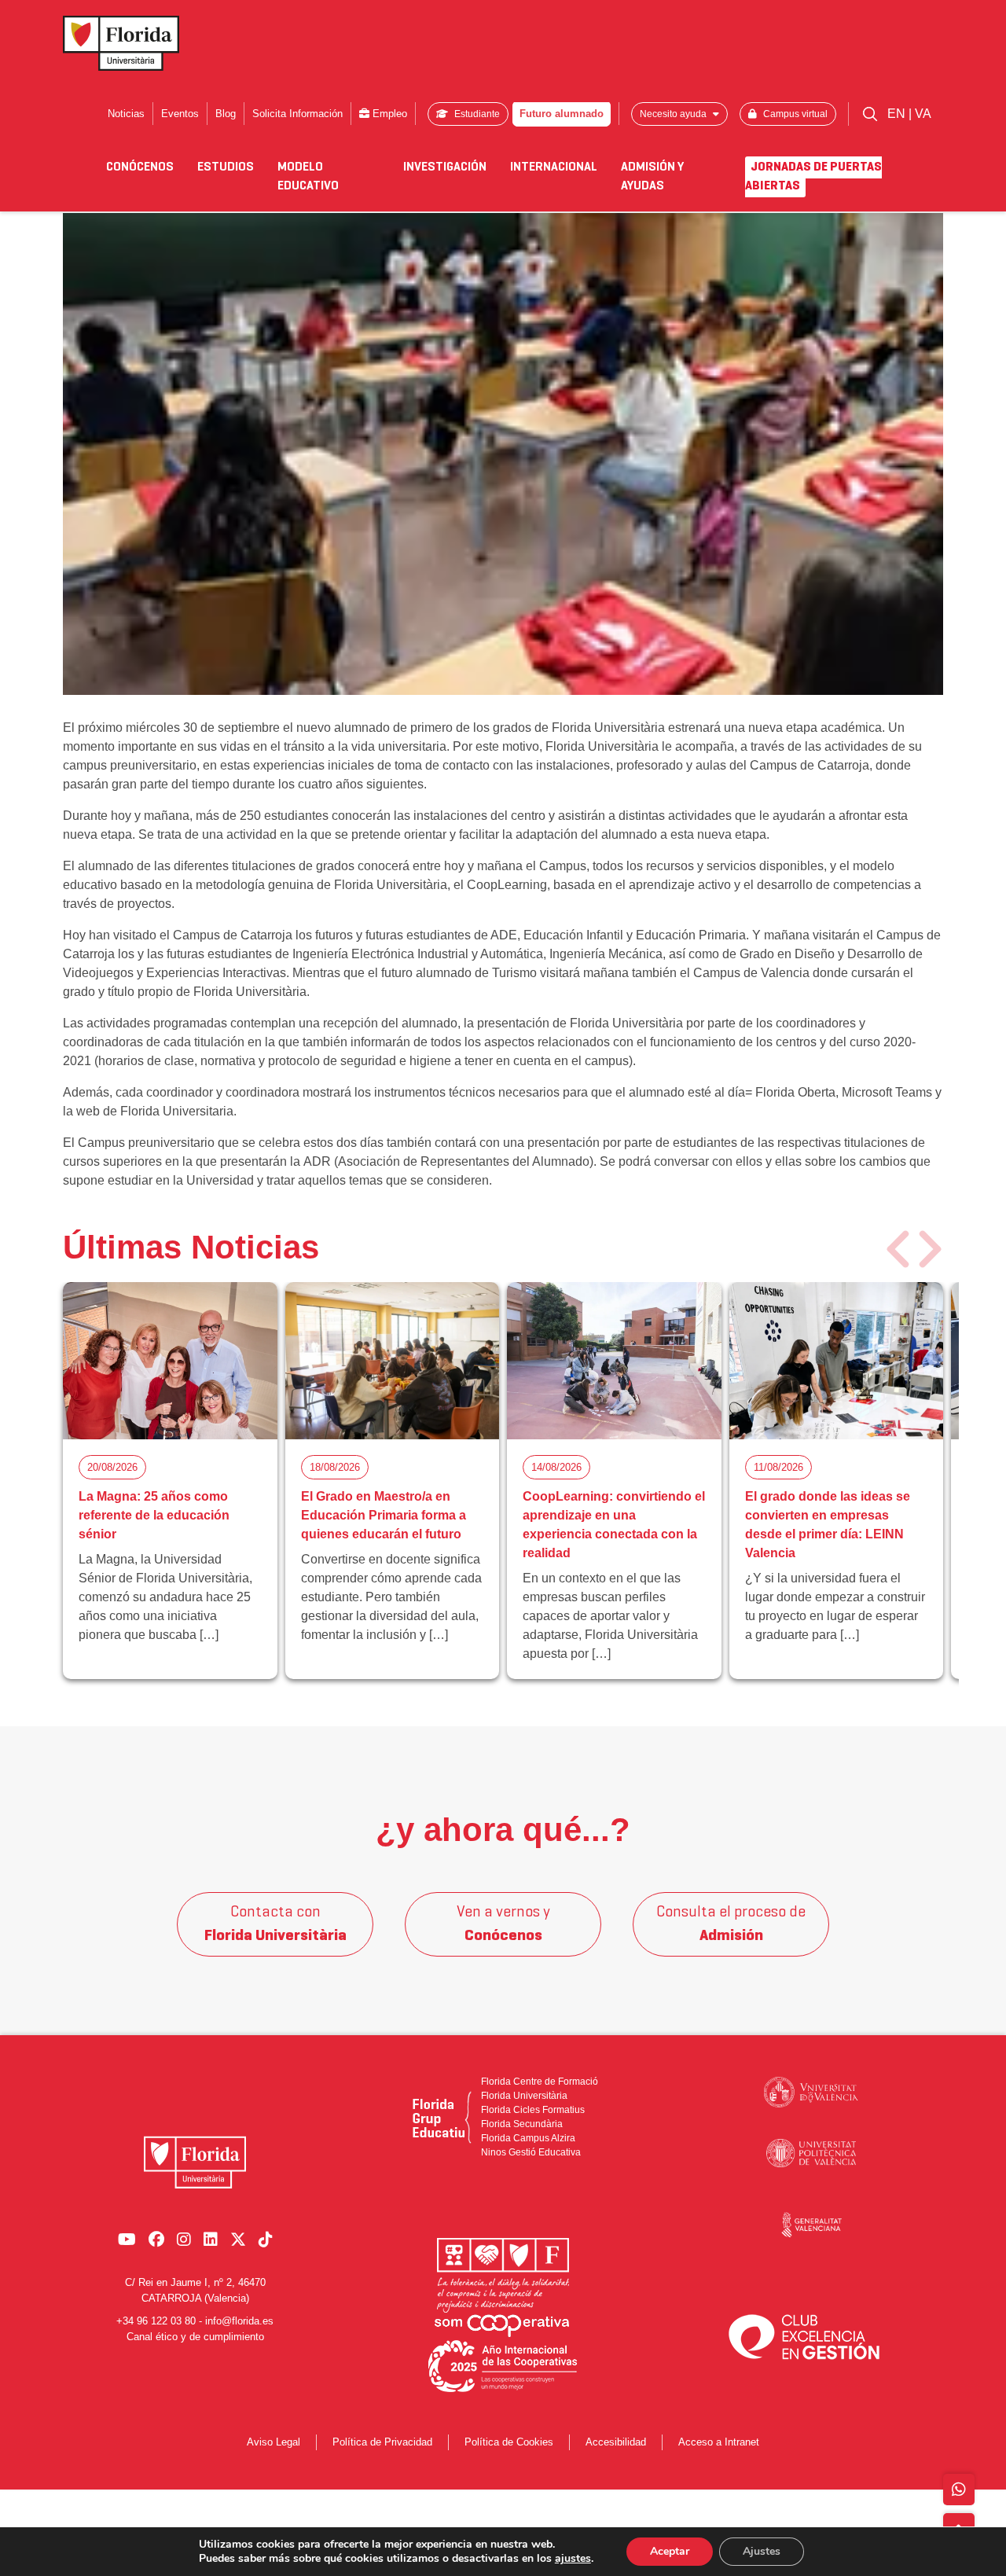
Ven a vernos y (503, 1924)
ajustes (573, 2559)
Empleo (388, 114)
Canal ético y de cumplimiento (195, 2337)
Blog (226, 114)
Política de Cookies (509, 2442)
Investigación (445, 167)
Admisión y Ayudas (652, 177)
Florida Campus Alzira (528, 2138)
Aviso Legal (274, 2442)
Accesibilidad (616, 2442)
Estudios (226, 167)
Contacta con (275, 1924)
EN (898, 114)
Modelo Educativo (308, 177)
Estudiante (476, 114)
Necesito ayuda (674, 114)
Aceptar (670, 2551)
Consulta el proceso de (731, 1924)
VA (923, 114)
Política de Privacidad (382, 2442)
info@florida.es (239, 2321)
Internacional (554, 167)
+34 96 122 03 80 (156, 2321)
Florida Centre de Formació (540, 2082)
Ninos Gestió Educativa (531, 2152)
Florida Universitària (524, 2096)
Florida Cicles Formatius (533, 2110)
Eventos (180, 114)
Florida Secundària (522, 2124)
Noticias (126, 114)
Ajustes (762, 2551)
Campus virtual (794, 114)
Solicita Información (297, 114)
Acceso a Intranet (719, 2442)
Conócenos (140, 167)
